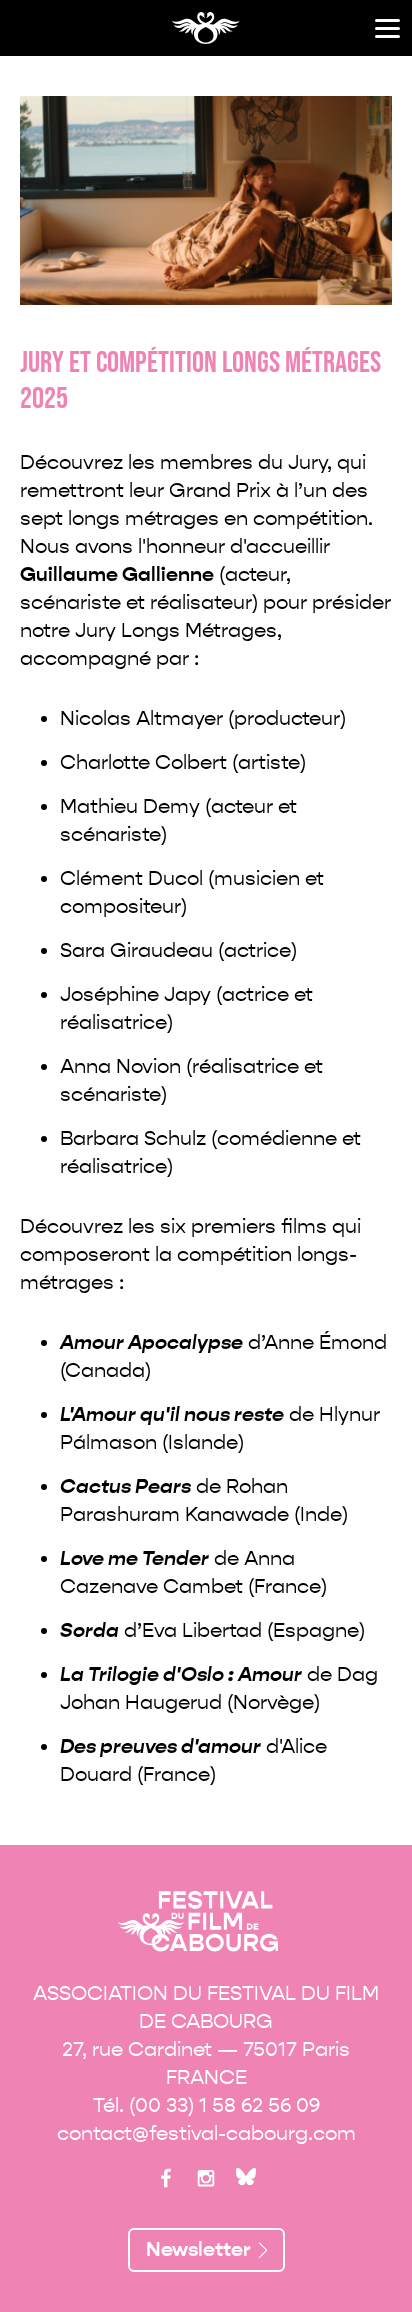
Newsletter (198, 2249)
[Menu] (387, 28)
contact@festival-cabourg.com (206, 2133)
